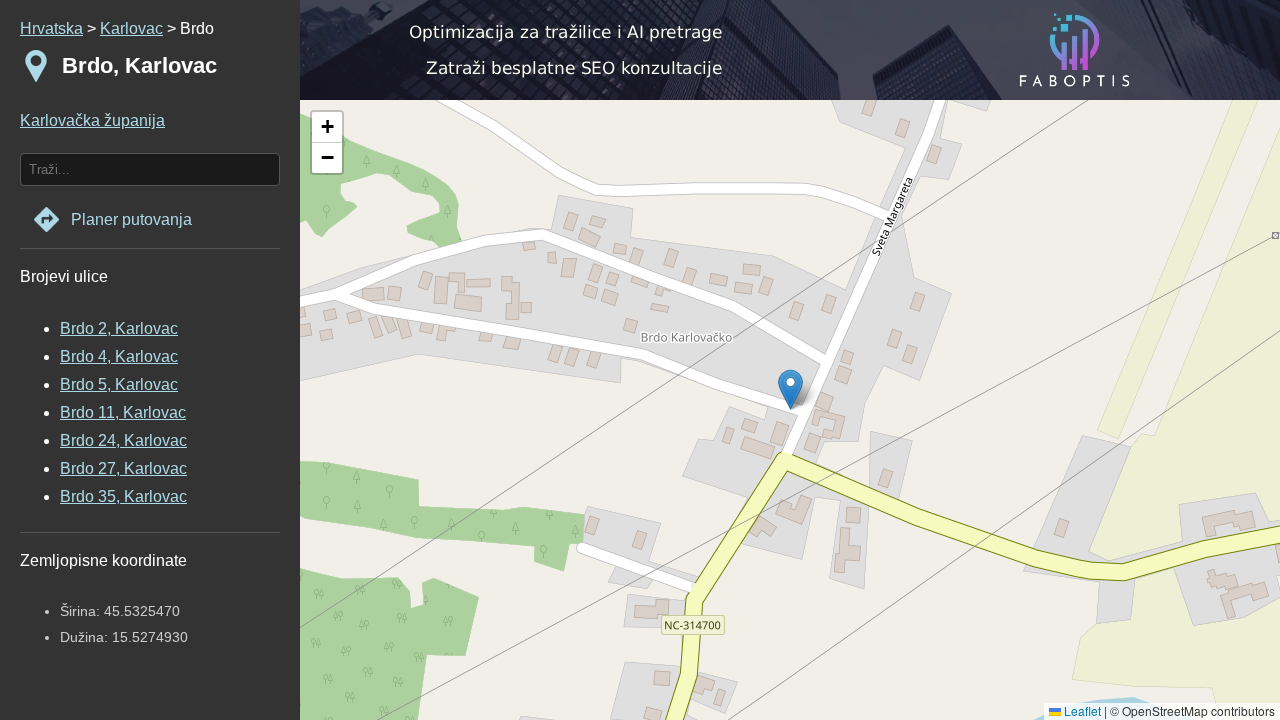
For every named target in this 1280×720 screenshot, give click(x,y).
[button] (327, 127)
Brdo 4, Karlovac (119, 356)
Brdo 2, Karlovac (119, 328)
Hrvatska (51, 28)
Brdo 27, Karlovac (123, 468)
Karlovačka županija (92, 120)
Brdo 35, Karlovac (123, 496)
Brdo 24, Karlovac (123, 440)
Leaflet (1081, 710)
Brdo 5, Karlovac (119, 384)
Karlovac (131, 28)
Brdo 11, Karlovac (123, 412)
